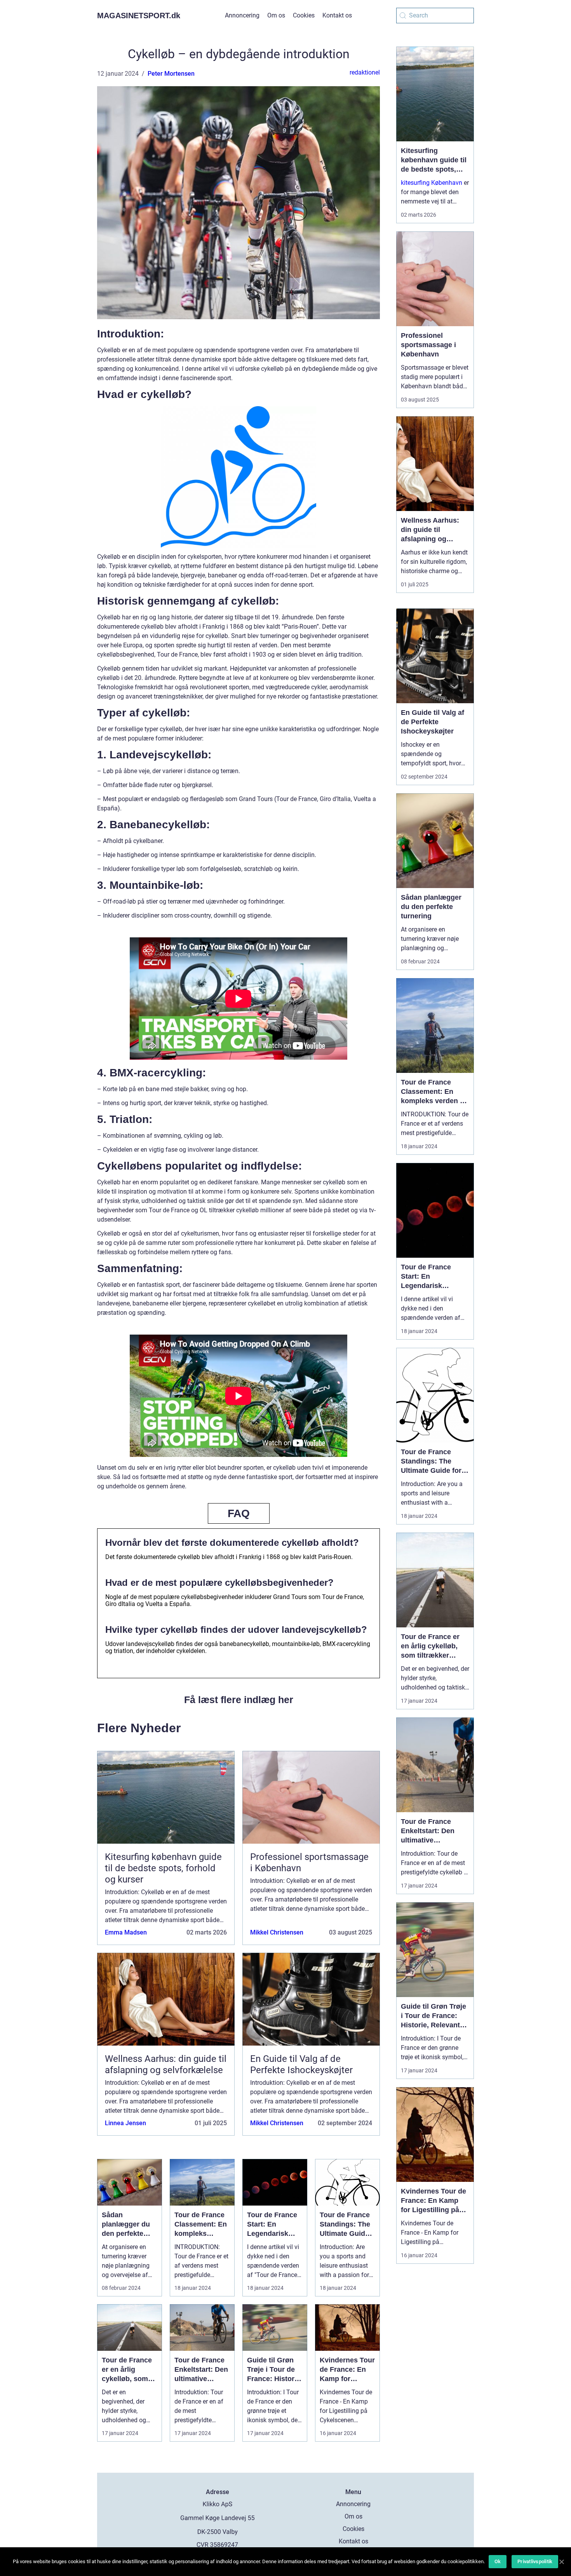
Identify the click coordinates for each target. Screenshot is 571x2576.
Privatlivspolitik (535, 2561)
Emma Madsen (126, 1932)
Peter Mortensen (171, 74)
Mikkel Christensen (277, 1932)
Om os (276, 15)
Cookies (304, 15)
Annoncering (242, 15)
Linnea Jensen (125, 2123)
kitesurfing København (432, 183)
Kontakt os (337, 15)
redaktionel (365, 72)
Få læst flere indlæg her (239, 1700)
